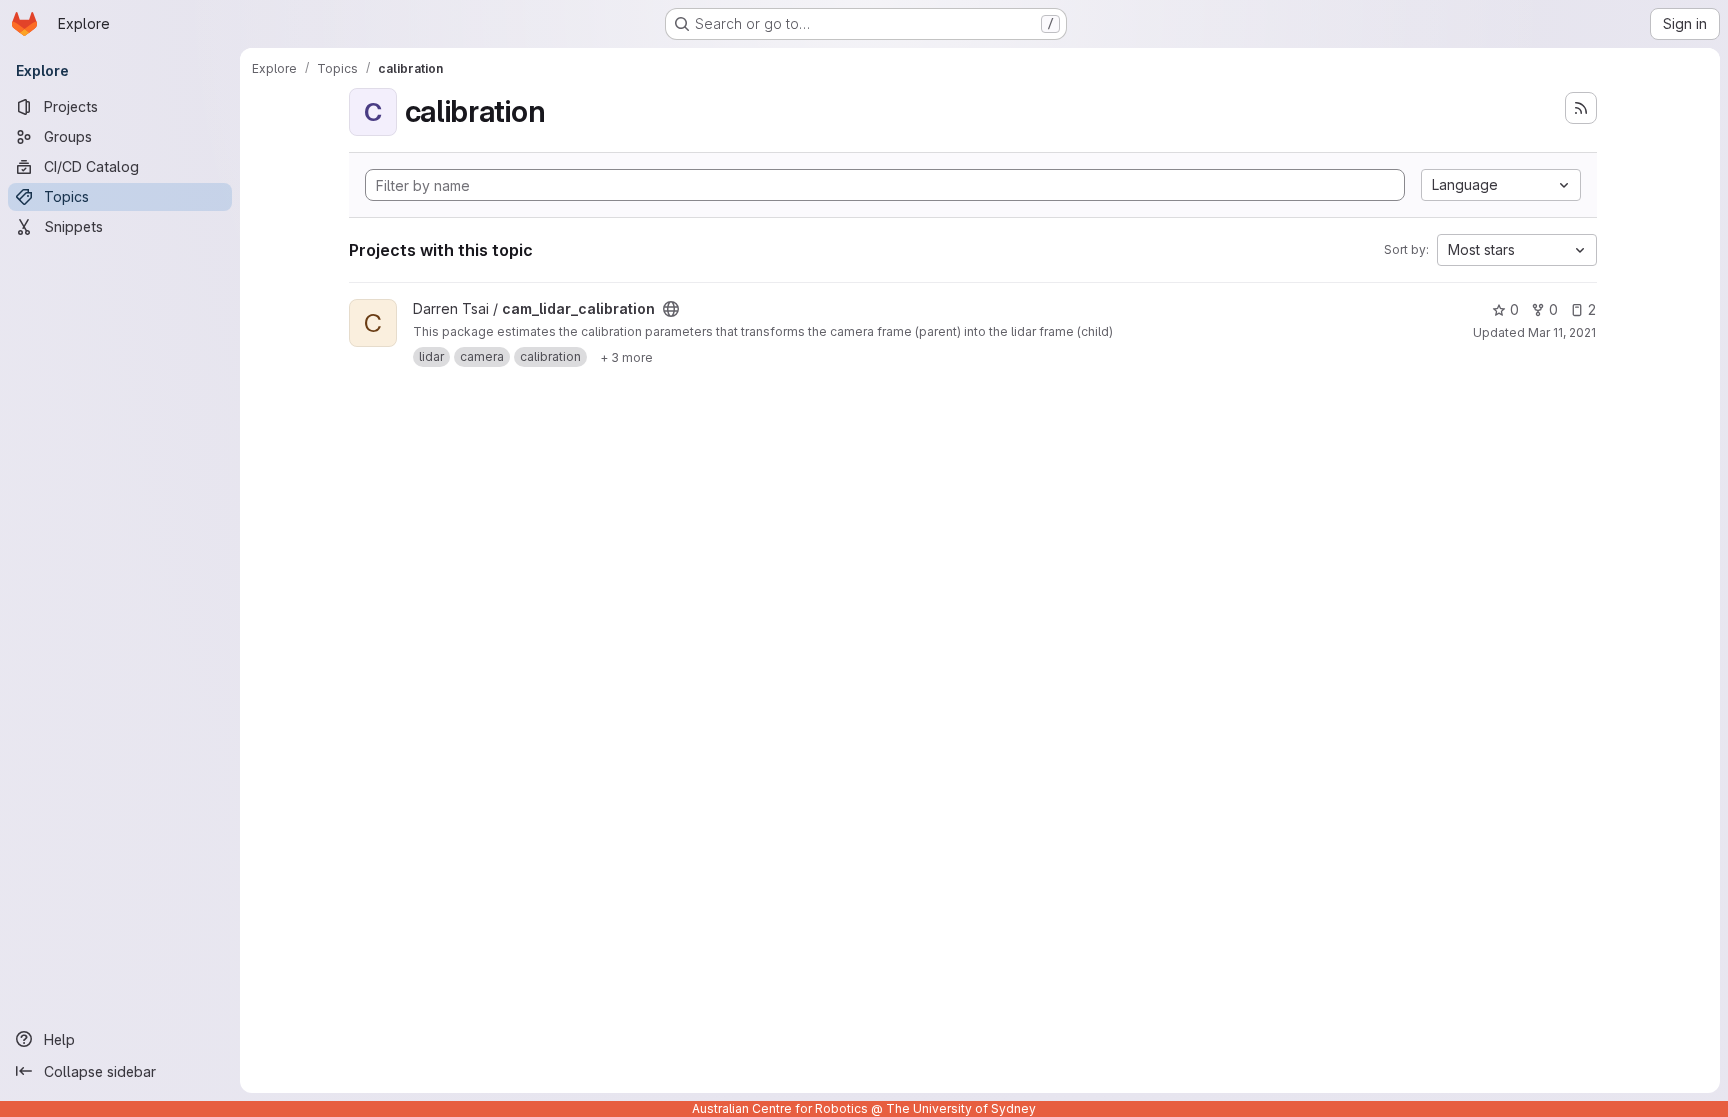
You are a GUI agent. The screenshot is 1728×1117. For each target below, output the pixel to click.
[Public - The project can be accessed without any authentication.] (671, 309)
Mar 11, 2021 (1562, 332)
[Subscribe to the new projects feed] (1581, 108)
